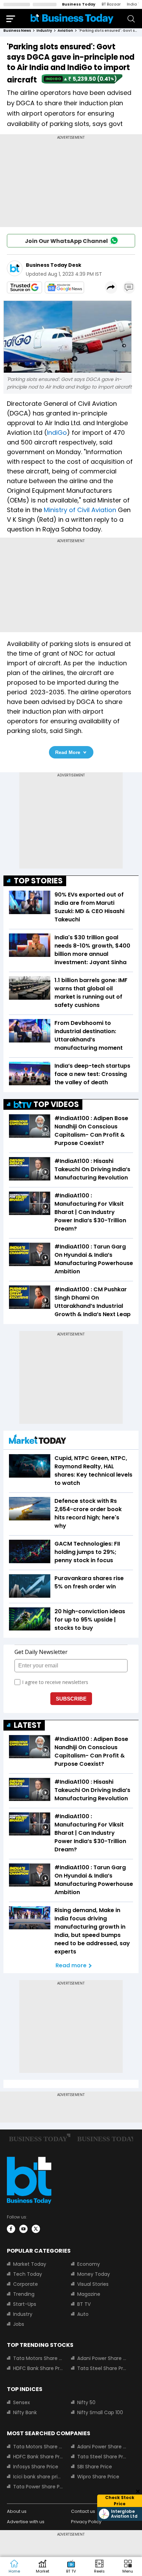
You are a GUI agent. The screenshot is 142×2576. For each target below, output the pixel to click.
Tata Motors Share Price (38, 2358)
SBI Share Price (95, 2467)
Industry (23, 2314)
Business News (17, 31)
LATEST (28, 1725)
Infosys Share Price (36, 2467)
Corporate (26, 2284)
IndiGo (57, 433)
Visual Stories (93, 2284)
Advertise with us (26, 2522)
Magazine (89, 2294)
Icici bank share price (38, 2477)
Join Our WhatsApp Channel (66, 241)
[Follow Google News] (64, 287)
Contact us (83, 2511)
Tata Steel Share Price (102, 2368)
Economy (89, 2264)
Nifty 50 (86, 2402)
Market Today (30, 2264)
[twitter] (36, 2229)
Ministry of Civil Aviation (80, 510)
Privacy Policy (86, 2522)
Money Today (94, 2274)
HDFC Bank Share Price (38, 2368)
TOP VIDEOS (56, 1104)
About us (17, 2511)
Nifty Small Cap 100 (100, 2412)
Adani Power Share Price (102, 2358)
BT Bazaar (111, 4)
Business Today (79, 4)
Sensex (22, 2402)
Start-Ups (25, 2304)
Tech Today (28, 2274)
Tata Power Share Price (38, 2487)
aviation (65, 31)
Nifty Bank (25, 2412)
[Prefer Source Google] (24, 287)
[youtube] (23, 2229)
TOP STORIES (38, 881)
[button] (128, 2567)
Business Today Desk (54, 265)
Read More (68, 752)
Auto (83, 2314)
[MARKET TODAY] (38, 1441)
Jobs (19, 2324)
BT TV (84, 2304)
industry (44, 31)
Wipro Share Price (98, 2477)
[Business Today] (72, 18)
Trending (24, 2294)
